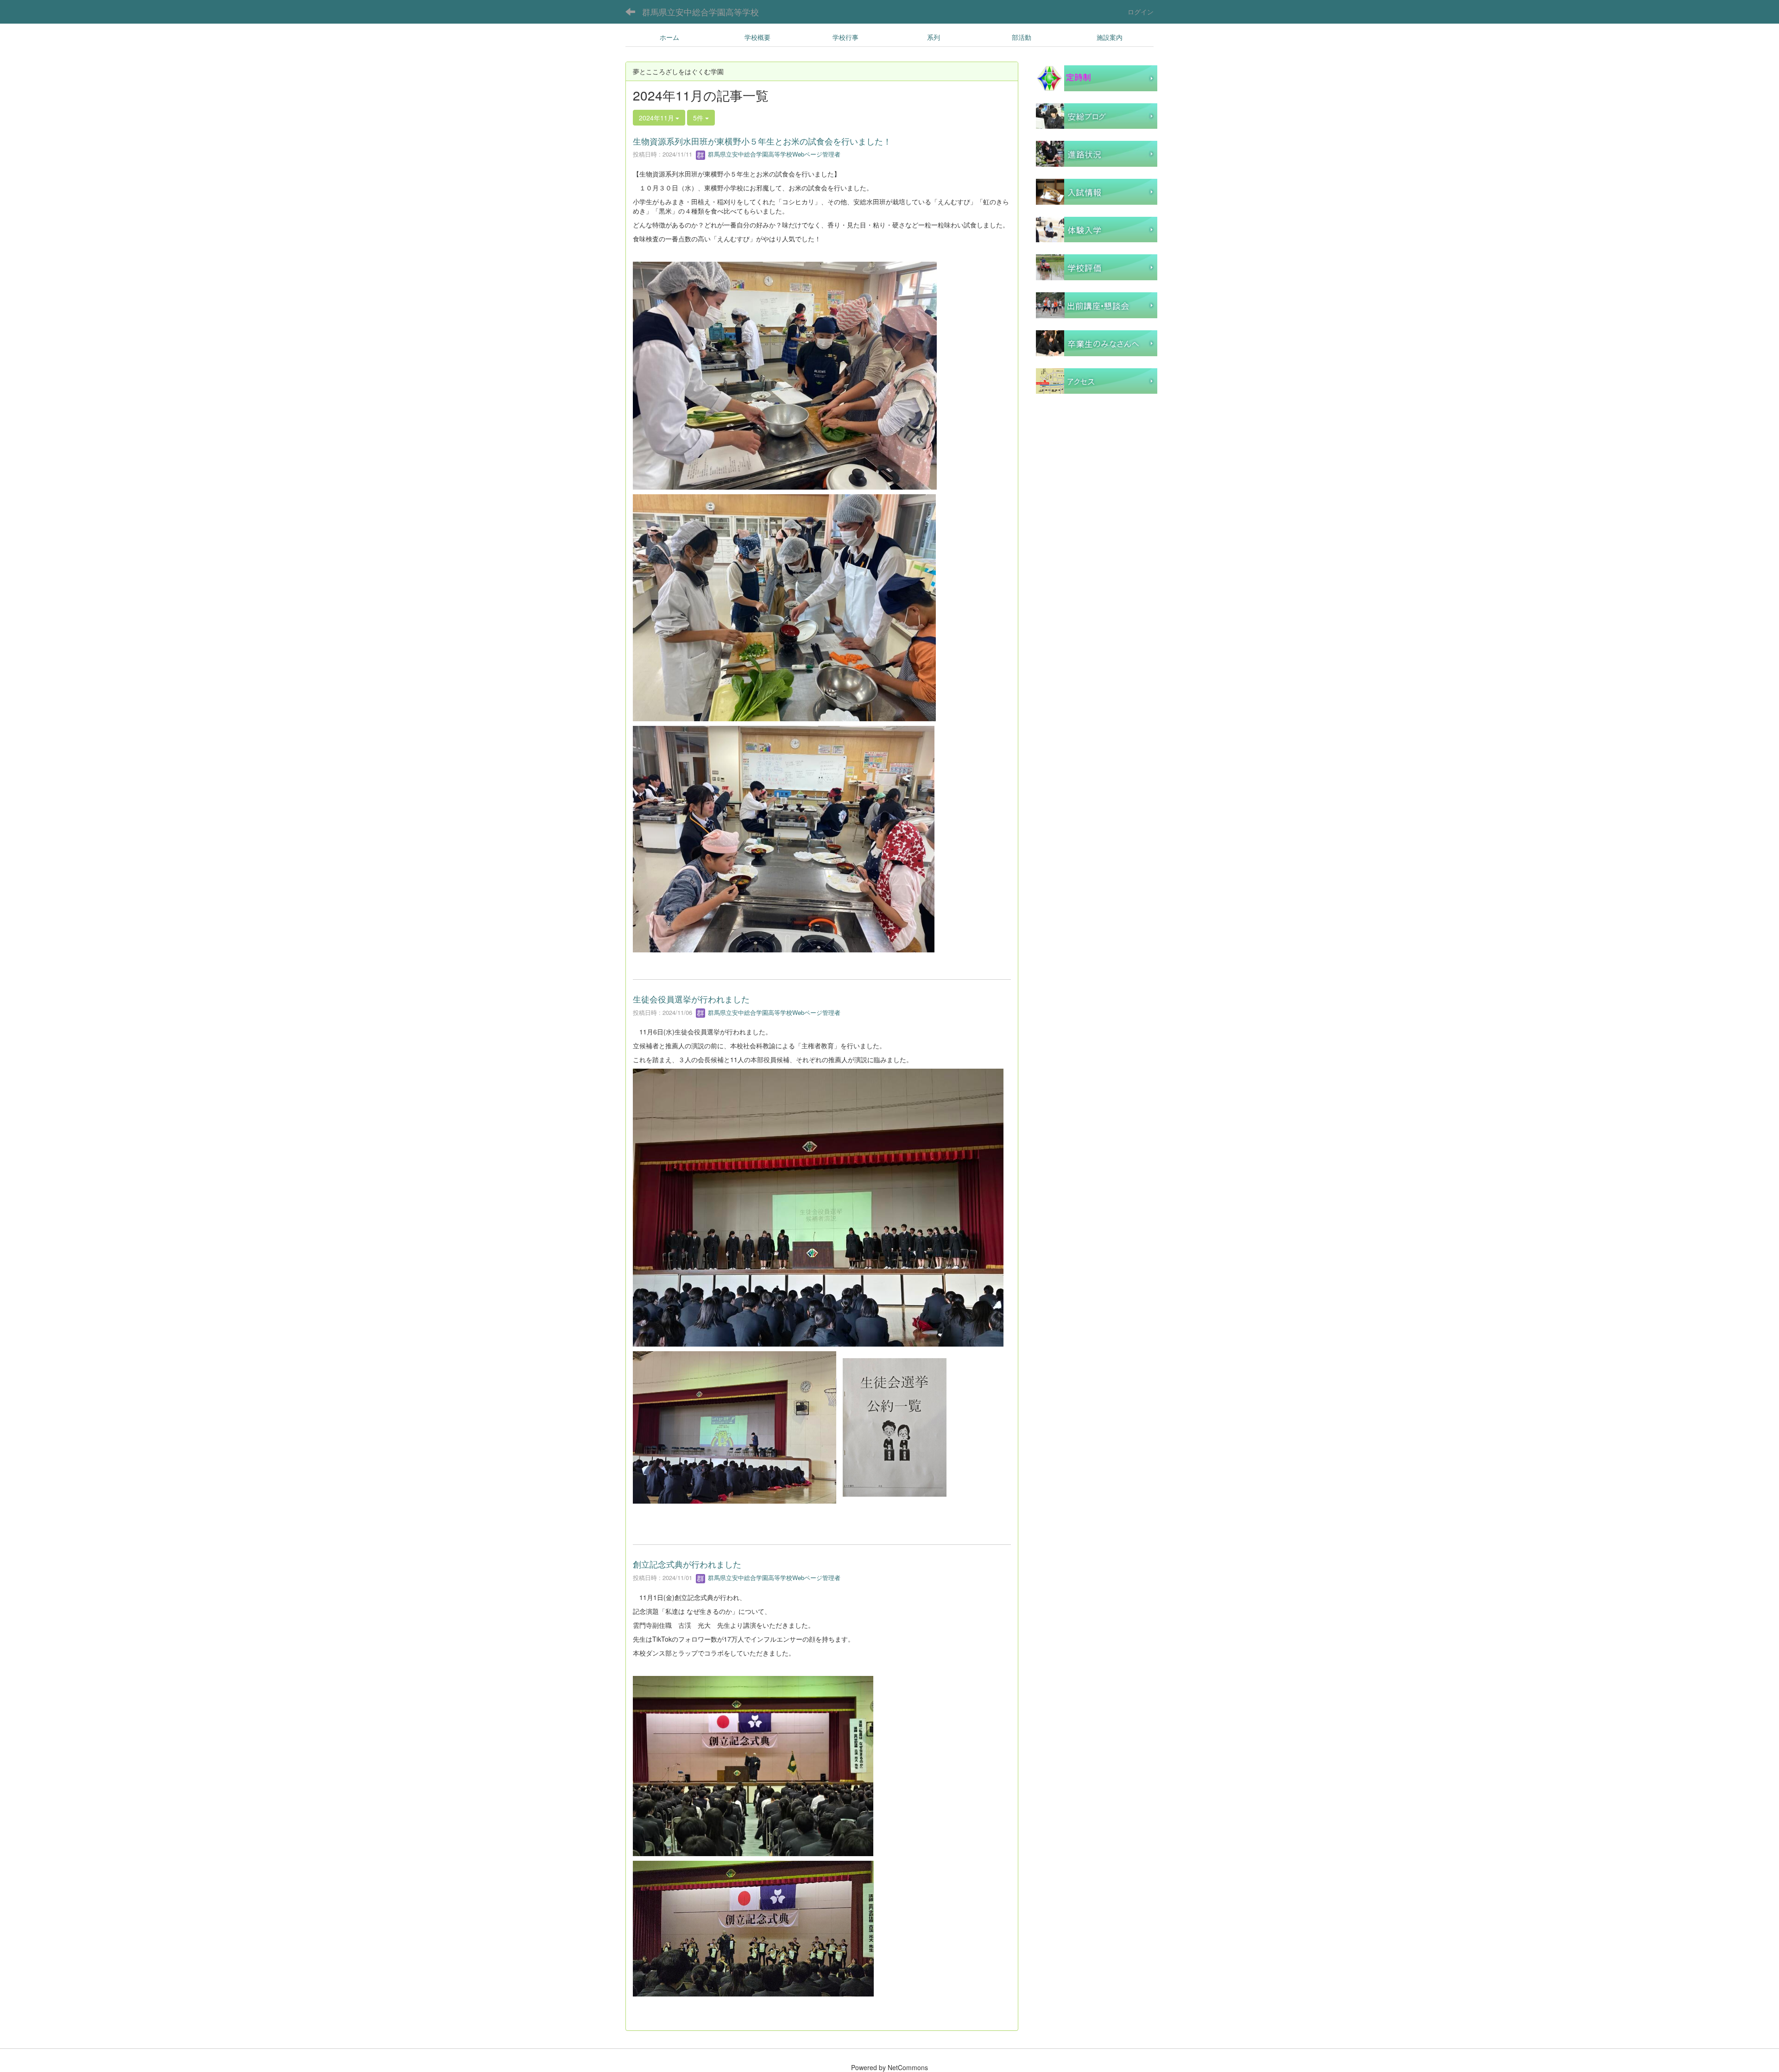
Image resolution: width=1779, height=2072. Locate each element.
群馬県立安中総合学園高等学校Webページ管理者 (773, 154)
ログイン (1141, 12)
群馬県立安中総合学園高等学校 (700, 12)
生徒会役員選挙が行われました (691, 999)
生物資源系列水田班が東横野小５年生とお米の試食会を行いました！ (762, 141)
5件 (699, 118)
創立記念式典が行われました (687, 1564)
